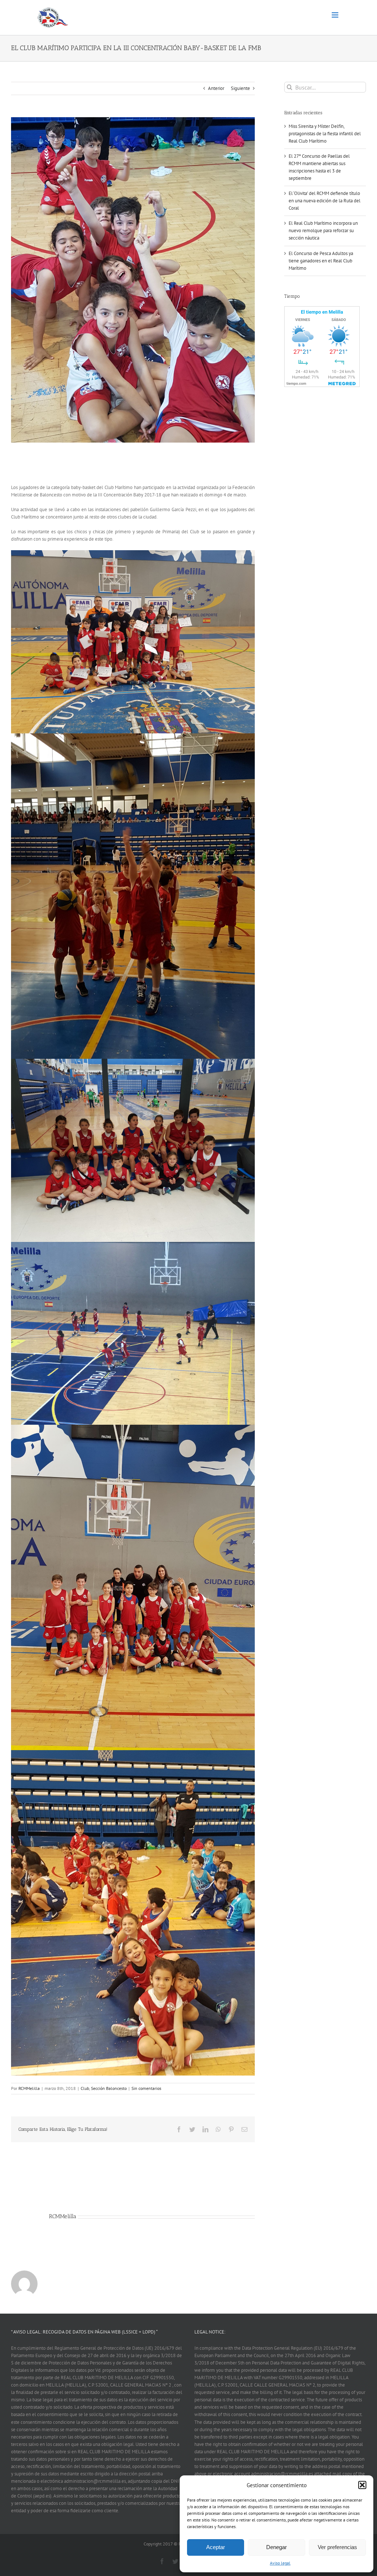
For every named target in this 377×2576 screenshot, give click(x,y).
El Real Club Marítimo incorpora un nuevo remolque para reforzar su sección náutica (323, 231)
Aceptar (216, 2547)
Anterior (216, 88)
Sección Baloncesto (109, 2088)
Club (85, 2088)
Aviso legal (280, 2563)
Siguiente (240, 88)
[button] (362, 2485)
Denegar (276, 2547)
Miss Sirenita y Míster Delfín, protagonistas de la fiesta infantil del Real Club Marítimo (325, 134)
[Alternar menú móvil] (336, 15)
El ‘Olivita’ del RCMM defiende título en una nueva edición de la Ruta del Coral (325, 201)
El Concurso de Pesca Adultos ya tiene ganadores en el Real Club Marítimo (321, 261)
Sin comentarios (146, 2088)
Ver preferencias (337, 2547)
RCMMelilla (29, 2088)
